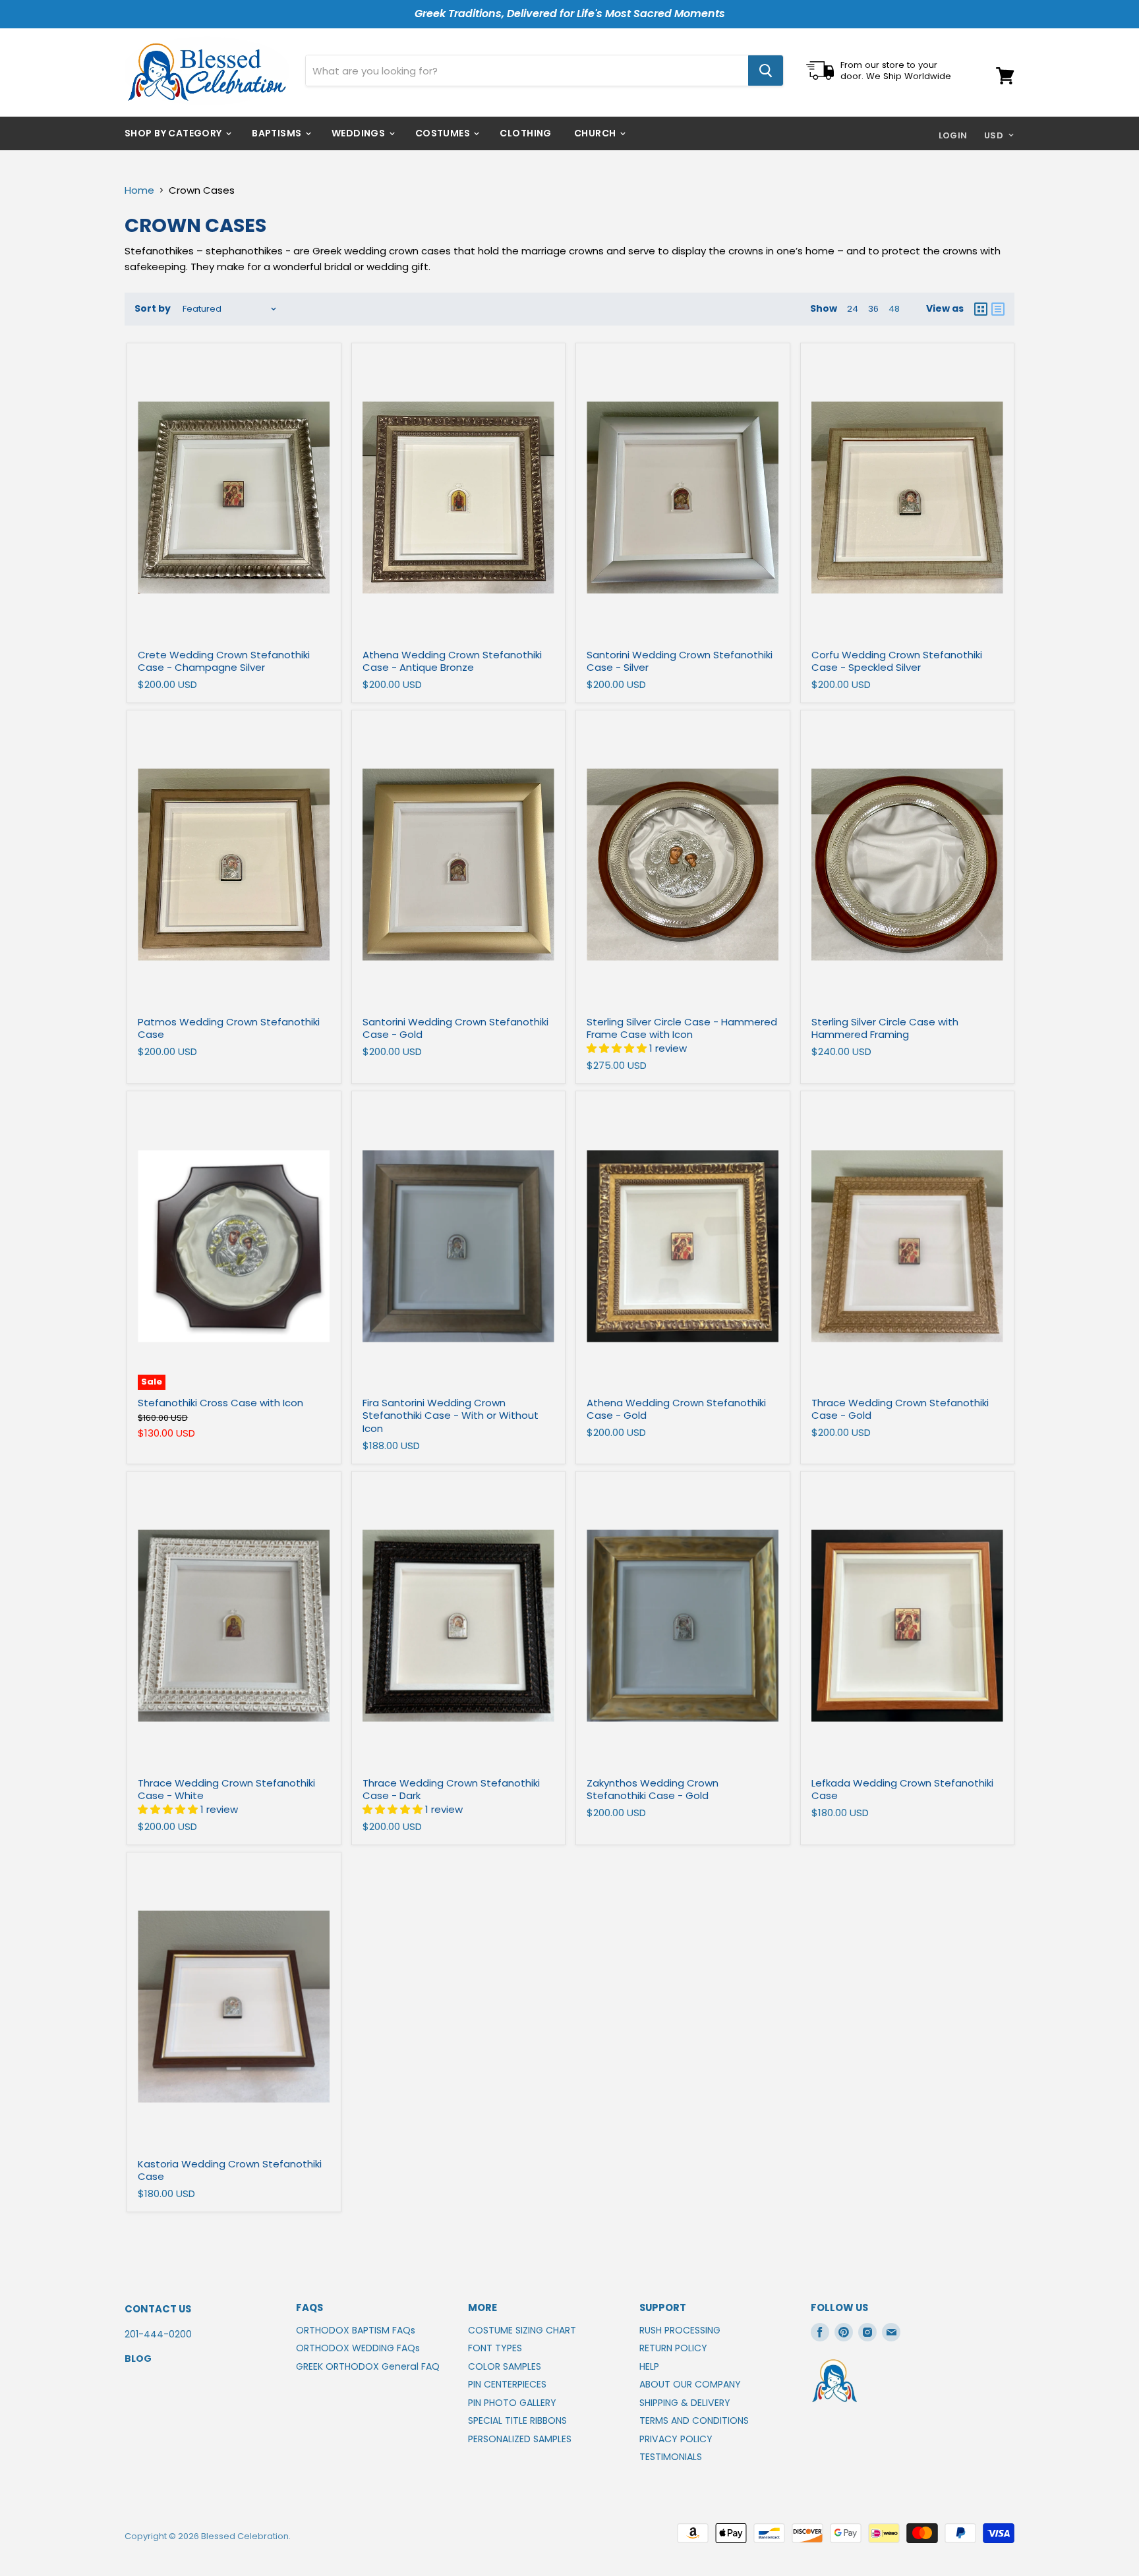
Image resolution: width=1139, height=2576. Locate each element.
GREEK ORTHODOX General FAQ (368, 2366)
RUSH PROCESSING (680, 2330)
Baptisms (278, 133)
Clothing (525, 133)
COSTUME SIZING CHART (522, 2330)
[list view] (998, 309)
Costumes (444, 133)
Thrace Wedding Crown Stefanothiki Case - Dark (451, 1789)
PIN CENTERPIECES (507, 2384)
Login (953, 135)
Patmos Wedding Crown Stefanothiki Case (229, 1028)
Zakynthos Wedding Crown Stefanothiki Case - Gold (653, 1789)
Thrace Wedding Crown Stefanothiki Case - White (226, 1789)
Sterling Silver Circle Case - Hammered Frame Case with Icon (682, 1028)
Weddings (360, 133)
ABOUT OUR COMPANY (690, 2384)
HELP (649, 2366)
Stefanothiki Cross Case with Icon (220, 1403)
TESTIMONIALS (671, 2457)
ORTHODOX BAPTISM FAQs (356, 2330)
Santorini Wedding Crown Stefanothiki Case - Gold (455, 1028)
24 (853, 309)
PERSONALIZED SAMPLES (520, 2439)
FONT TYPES (495, 2348)
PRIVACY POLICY (676, 2439)
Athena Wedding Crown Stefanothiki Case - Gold (676, 1409)
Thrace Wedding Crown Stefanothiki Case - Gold (900, 1409)
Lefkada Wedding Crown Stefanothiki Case (902, 1789)
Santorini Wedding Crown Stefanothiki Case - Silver (680, 661)
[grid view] (981, 309)
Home (139, 190)
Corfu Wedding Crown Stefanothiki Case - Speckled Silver (897, 661)
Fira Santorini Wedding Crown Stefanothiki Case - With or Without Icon (451, 1416)
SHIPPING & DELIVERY (685, 2403)
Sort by (153, 308)
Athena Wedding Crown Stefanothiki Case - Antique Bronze (452, 661)
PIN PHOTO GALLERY (512, 2403)
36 (873, 309)
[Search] (766, 71)
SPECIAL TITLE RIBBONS (517, 2420)
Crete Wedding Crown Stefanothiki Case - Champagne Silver (224, 661)
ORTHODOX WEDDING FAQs (358, 2348)
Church (596, 133)
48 (894, 309)
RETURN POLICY (673, 2348)
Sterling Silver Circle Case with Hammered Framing (885, 1028)
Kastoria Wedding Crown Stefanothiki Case (230, 2170)
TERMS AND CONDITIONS (694, 2420)
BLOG (138, 2359)
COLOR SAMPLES (505, 2366)
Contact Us (158, 2309)
